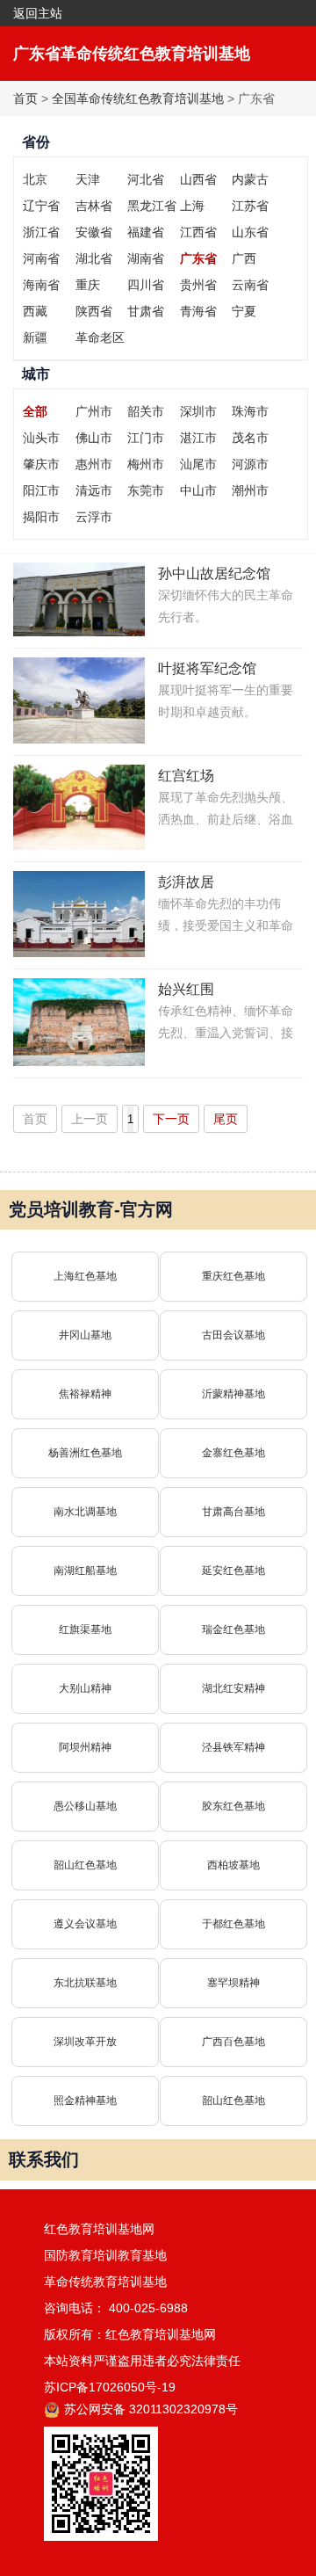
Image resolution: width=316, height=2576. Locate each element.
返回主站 (38, 13)
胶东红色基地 (233, 1806)
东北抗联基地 (85, 1983)
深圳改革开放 (85, 2042)
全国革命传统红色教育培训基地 (138, 98)
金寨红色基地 (233, 1453)
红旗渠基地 (85, 1629)
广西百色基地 (233, 2042)
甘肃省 (146, 311)
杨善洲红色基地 (85, 1453)
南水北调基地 (85, 1512)
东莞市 (146, 490)
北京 (35, 179)
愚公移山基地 (85, 1806)
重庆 (88, 285)
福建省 (146, 232)
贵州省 (198, 285)
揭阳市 (41, 517)
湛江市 (198, 438)
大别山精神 (85, 1688)
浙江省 (41, 232)
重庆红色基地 (233, 1276)
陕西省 (94, 311)
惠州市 (94, 464)
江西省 (198, 232)
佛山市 (94, 438)
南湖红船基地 (85, 1571)
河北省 (146, 179)
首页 (25, 98)
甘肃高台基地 (233, 1512)
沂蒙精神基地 (233, 1394)
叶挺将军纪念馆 (207, 668)
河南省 (41, 258)
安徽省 (94, 232)
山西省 (198, 179)
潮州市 (250, 490)
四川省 (146, 285)
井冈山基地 (85, 1335)
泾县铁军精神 (233, 1747)
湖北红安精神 (233, 1688)
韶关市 (146, 411)
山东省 (250, 232)
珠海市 (250, 411)
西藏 (35, 311)
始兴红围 (186, 989)
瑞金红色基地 (233, 1629)
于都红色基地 (233, 1924)
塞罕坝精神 (233, 1983)
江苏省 (250, 206)
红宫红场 (186, 776)
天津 (88, 179)
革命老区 (100, 337)
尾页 (226, 1119)
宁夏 (244, 311)
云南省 (250, 285)
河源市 (250, 464)
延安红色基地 (233, 1571)
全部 (35, 411)
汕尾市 (198, 464)
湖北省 (94, 258)
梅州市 (146, 464)
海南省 (41, 285)
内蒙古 (250, 179)
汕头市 (41, 438)
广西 (244, 258)
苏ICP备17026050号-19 (110, 2387)
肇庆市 (41, 464)
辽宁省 (41, 206)
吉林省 (94, 206)
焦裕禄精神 (85, 1394)
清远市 (94, 490)
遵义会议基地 (85, 1924)
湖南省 (146, 258)
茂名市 (250, 438)
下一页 (171, 1119)
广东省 (198, 258)
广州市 (94, 411)
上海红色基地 (85, 1276)
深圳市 (198, 411)
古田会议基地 (233, 1335)
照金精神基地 (85, 2101)
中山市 (198, 490)
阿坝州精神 (85, 1747)
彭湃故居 (186, 882)
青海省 (198, 311)
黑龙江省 (152, 206)
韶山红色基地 (85, 1865)
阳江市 (41, 490)
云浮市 (94, 517)
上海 (192, 206)
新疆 (35, 337)
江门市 (146, 438)
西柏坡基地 (233, 1865)
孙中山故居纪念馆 (214, 573)
